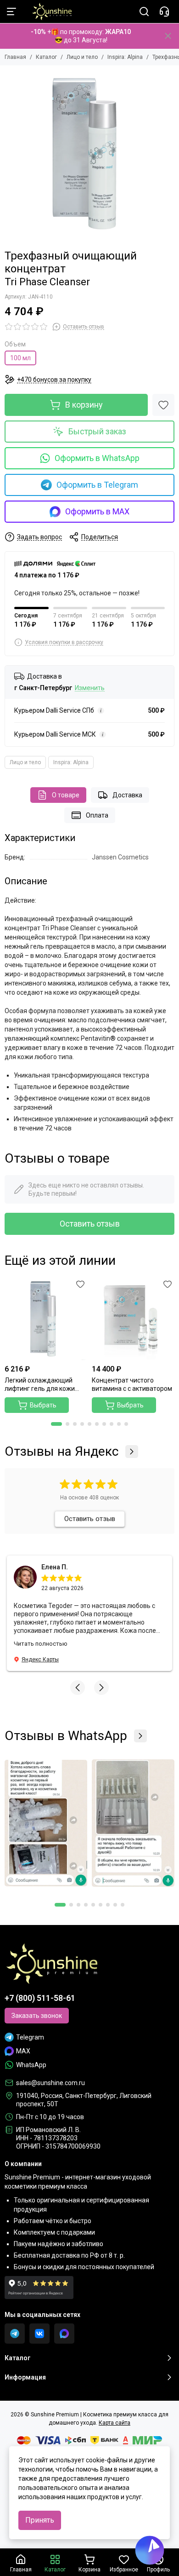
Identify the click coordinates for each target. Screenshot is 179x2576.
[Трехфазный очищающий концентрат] (89, 155)
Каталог (46, 57)
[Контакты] (164, 12)
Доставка (127, 795)
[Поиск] (144, 12)
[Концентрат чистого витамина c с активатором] (133, 1319)
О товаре (66, 795)
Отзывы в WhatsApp (66, 1736)
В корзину (84, 405)
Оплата (97, 815)
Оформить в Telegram (97, 485)
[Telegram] (15, 2334)
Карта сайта (115, 2423)
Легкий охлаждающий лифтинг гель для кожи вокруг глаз (40, 1385)
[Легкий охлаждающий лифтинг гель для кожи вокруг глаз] (46, 1319)
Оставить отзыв (90, 1224)
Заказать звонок (37, 2016)
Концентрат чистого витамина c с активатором (132, 1384)
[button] (56, 1424)
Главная (15, 57)
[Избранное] (163, 405)
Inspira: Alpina (125, 57)
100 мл (20, 358)
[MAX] (64, 2334)
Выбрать (43, 1405)
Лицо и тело (82, 57)
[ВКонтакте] (39, 2334)
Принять (40, 2520)
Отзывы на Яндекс (62, 1452)
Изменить (90, 688)
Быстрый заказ (97, 431)
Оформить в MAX (97, 511)
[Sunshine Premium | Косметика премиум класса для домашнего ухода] (47, 12)
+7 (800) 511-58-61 (40, 1998)
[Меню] (11, 12)
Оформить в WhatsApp (97, 458)
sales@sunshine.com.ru (50, 2083)
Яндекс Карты (40, 1660)
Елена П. (55, 1567)
